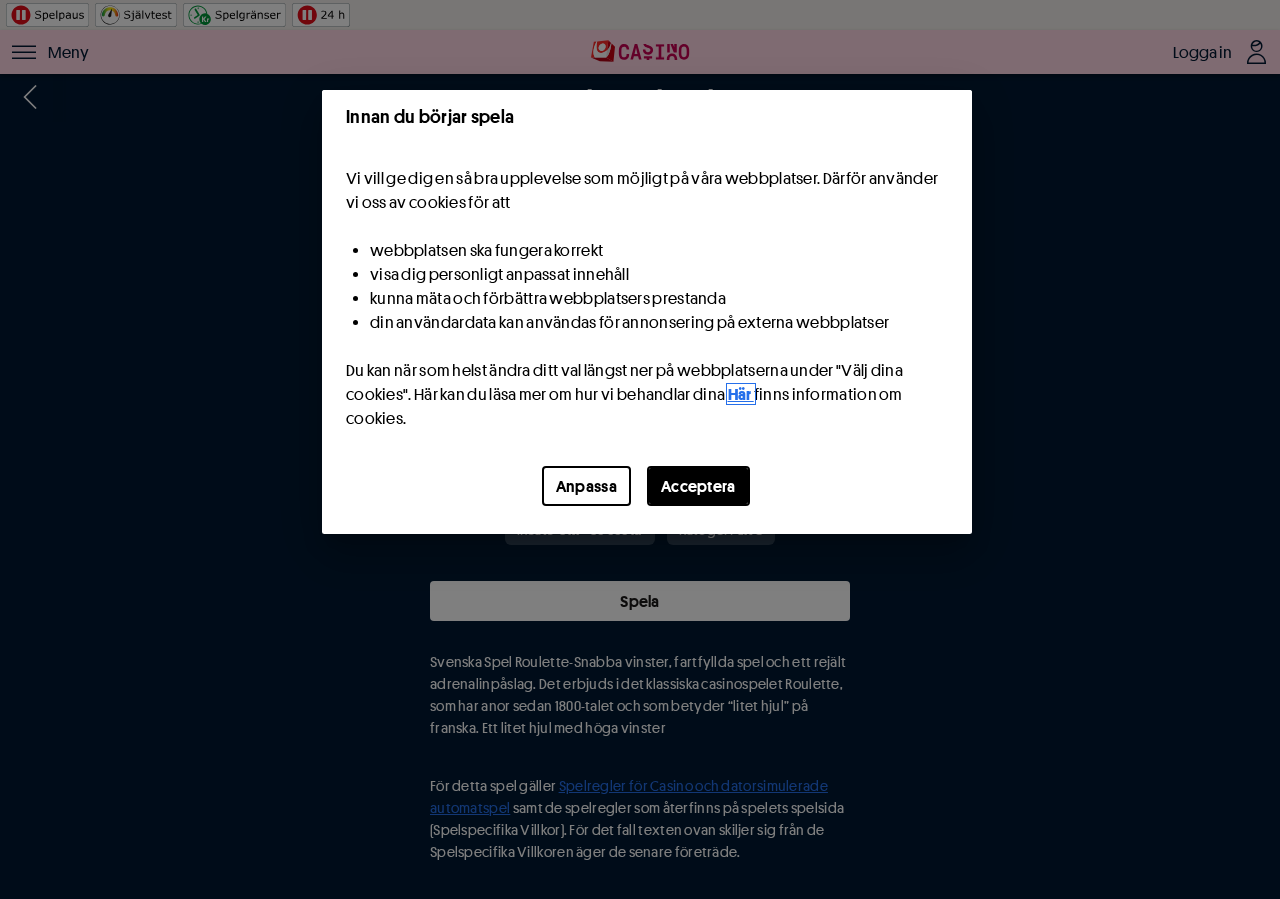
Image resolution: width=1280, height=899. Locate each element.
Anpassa (586, 486)
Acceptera (698, 486)
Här (741, 394)
